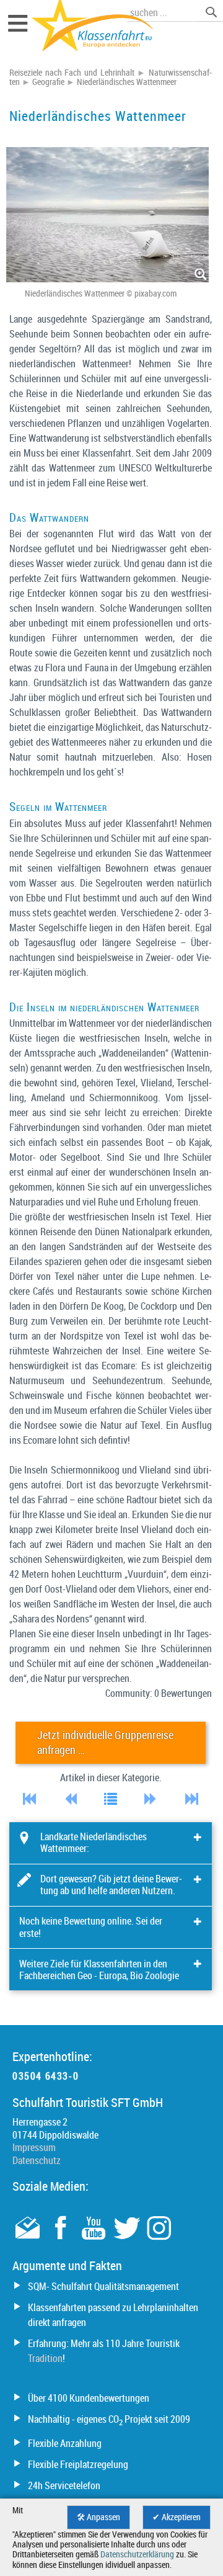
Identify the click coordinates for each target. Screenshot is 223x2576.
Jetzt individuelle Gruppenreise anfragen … (105, 1742)
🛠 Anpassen (98, 2517)
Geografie (48, 82)
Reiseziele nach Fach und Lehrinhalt (72, 73)
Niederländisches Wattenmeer (127, 82)
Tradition (45, 2358)
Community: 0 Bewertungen (159, 1693)
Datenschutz (37, 2160)
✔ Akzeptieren (177, 2517)
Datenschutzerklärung (137, 2554)
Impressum (34, 2147)
